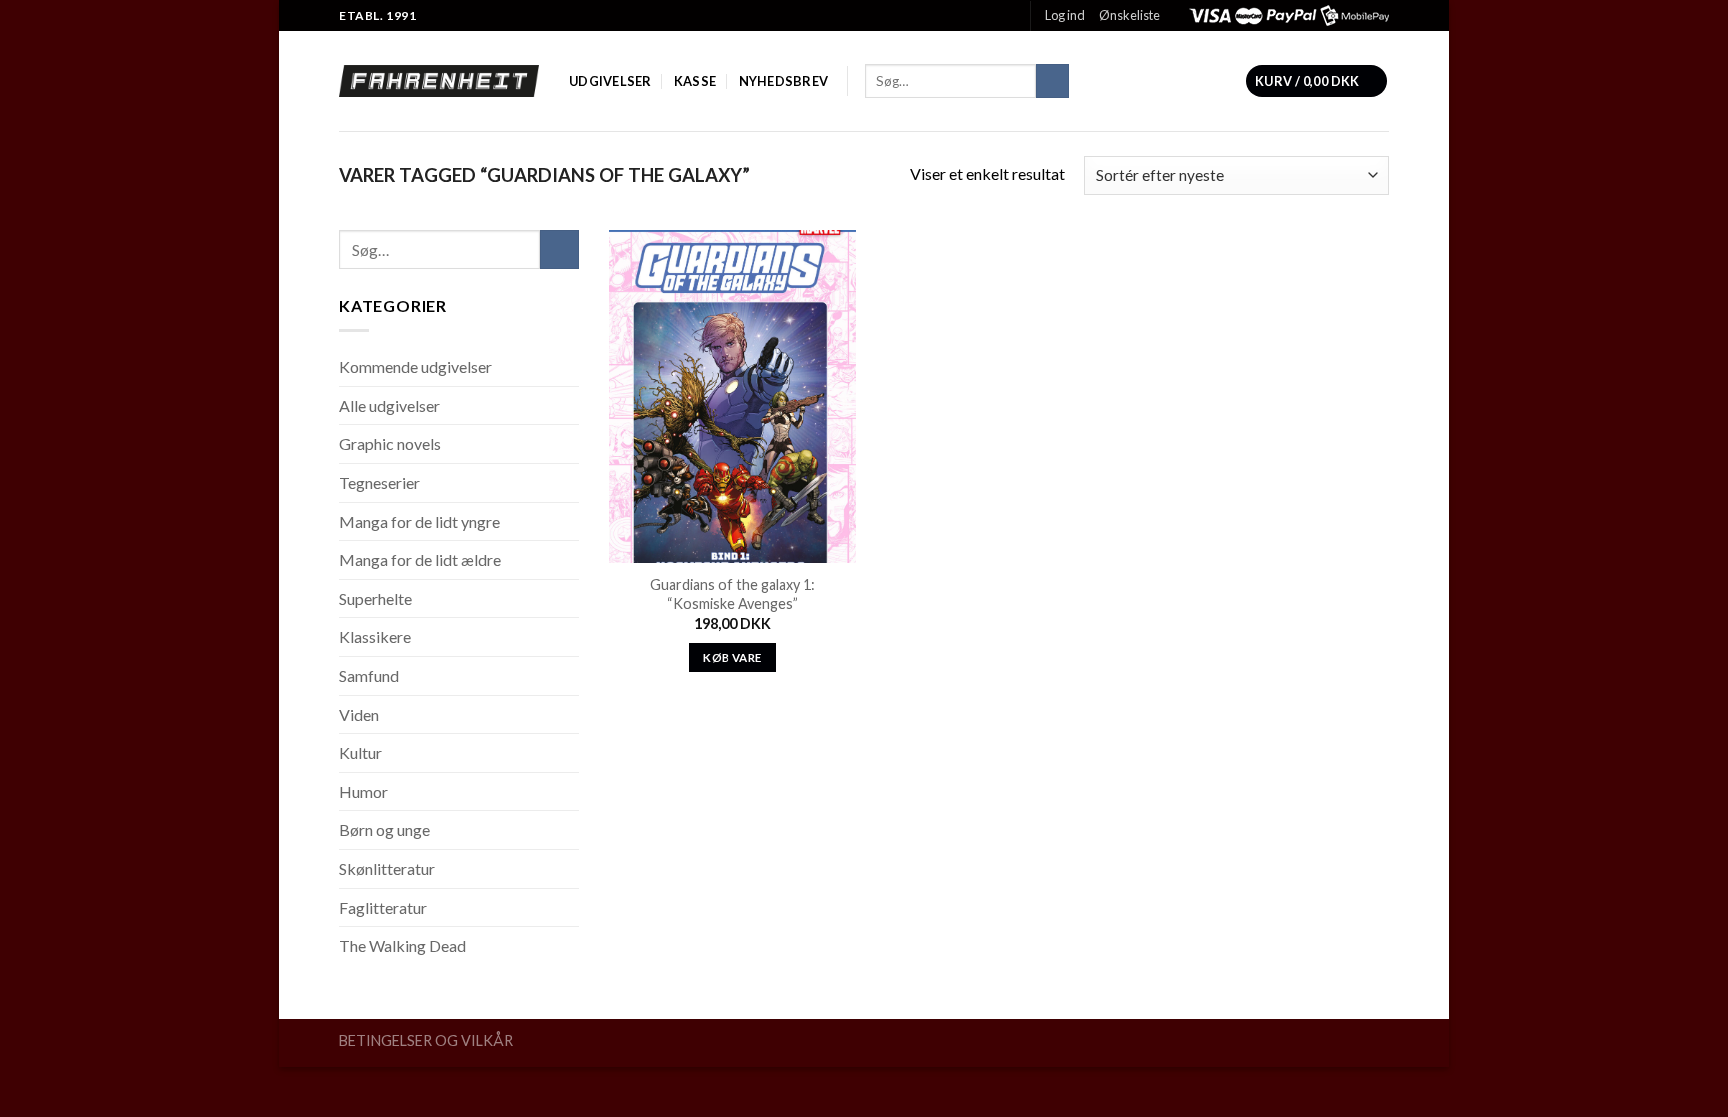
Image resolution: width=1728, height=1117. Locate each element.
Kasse (695, 81)
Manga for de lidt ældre (420, 559)
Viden (359, 714)
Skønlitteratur (387, 868)
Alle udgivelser (389, 405)
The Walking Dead (402, 945)
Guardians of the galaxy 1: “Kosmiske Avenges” (732, 594)
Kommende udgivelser (415, 366)
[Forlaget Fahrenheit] (439, 81)
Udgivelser (610, 81)
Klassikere (375, 636)
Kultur (360, 752)
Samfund (369, 675)
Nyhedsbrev (784, 81)
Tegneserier (379, 482)
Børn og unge (384, 829)
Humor (363, 791)
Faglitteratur (383, 907)
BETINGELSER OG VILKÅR (426, 1040)
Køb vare (732, 657)
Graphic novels (390, 443)
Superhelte (375, 598)
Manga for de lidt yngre (419, 521)
